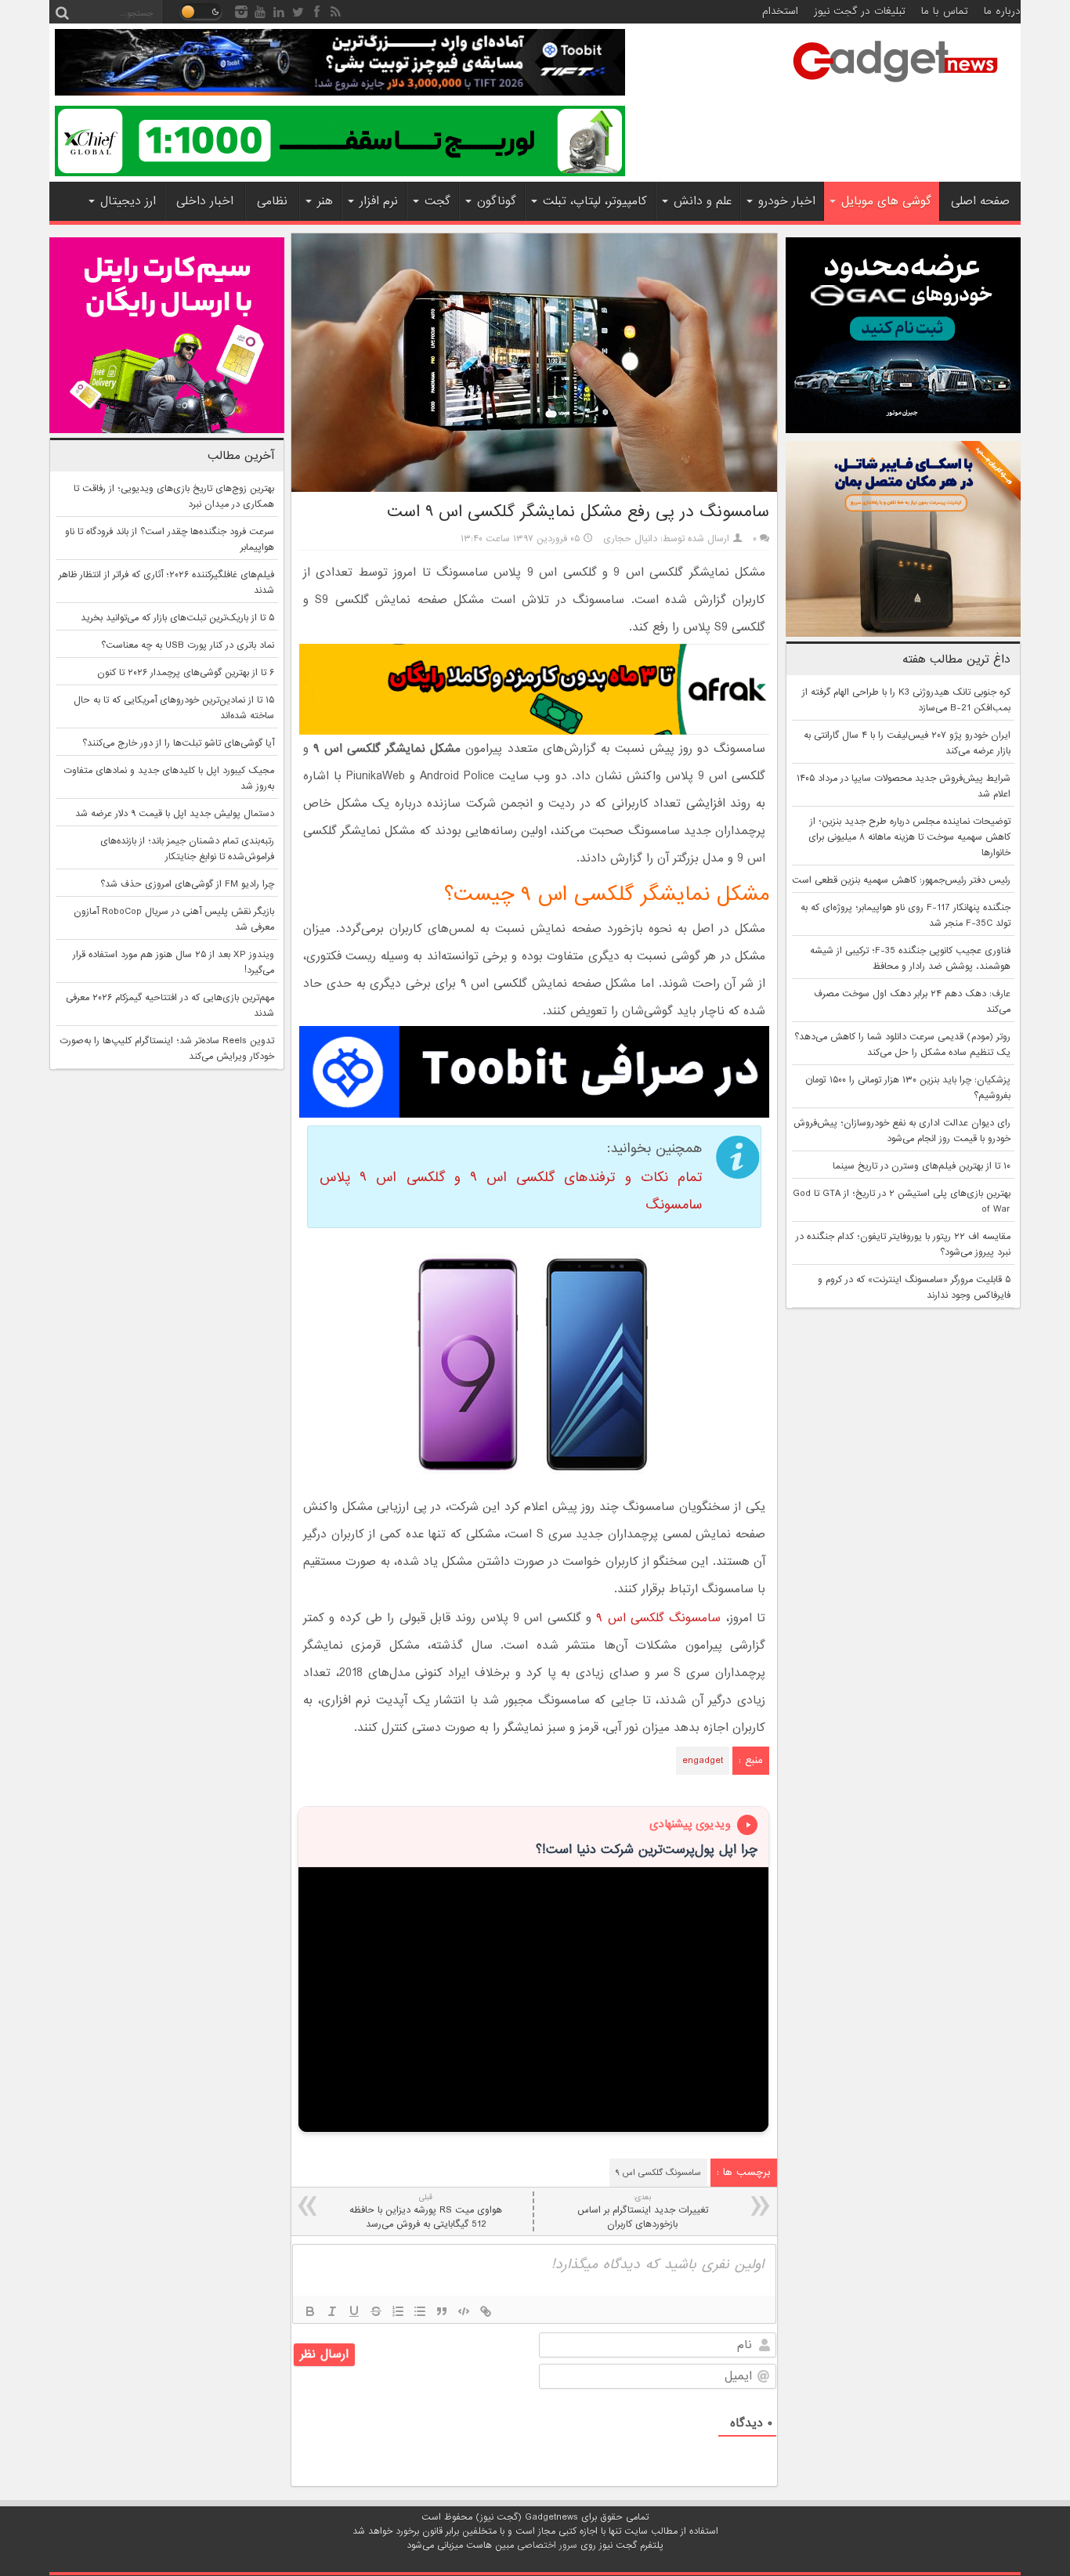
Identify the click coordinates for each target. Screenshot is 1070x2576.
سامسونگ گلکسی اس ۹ (658, 1618)
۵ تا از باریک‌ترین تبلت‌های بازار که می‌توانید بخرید (177, 618)
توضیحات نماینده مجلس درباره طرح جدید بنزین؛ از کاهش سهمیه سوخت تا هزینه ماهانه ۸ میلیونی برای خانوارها (909, 837)
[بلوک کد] (464, 2311)
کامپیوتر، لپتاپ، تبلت (595, 201)
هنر (325, 201)
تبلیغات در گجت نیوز (860, 11)
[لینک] (486, 2311)
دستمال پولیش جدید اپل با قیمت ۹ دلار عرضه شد (175, 814)
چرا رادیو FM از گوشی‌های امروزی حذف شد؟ (187, 884)
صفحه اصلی (980, 201)
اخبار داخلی (205, 201)
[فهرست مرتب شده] (398, 2311)
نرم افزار (379, 201)
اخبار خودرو (787, 201)
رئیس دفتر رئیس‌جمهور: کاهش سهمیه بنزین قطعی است (901, 880)
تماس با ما (945, 11)
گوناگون (497, 201)
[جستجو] (62, 12)
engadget (703, 1761)
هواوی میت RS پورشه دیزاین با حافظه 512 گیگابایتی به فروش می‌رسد (426, 2211)
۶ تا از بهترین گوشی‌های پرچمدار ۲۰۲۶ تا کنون (186, 673)
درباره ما (1002, 11)
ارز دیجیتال (128, 201)
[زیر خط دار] (354, 2311)
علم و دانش (703, 201)
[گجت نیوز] (895, 87)
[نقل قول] (442, 2311)
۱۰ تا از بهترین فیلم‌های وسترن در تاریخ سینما (922, 1166)
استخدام (780, 11)
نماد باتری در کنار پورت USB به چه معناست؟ (188, 645)
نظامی (272, 201)
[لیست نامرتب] (420, 2311)
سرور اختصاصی (547, 2545)
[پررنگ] (310, 2311)
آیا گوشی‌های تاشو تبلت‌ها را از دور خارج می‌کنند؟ (178, 743)
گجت (437, 201)
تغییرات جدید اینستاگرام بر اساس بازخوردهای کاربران (643, 2211)
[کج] (332, 2311)
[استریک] (376, 2311)
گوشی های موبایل (886, 201)
